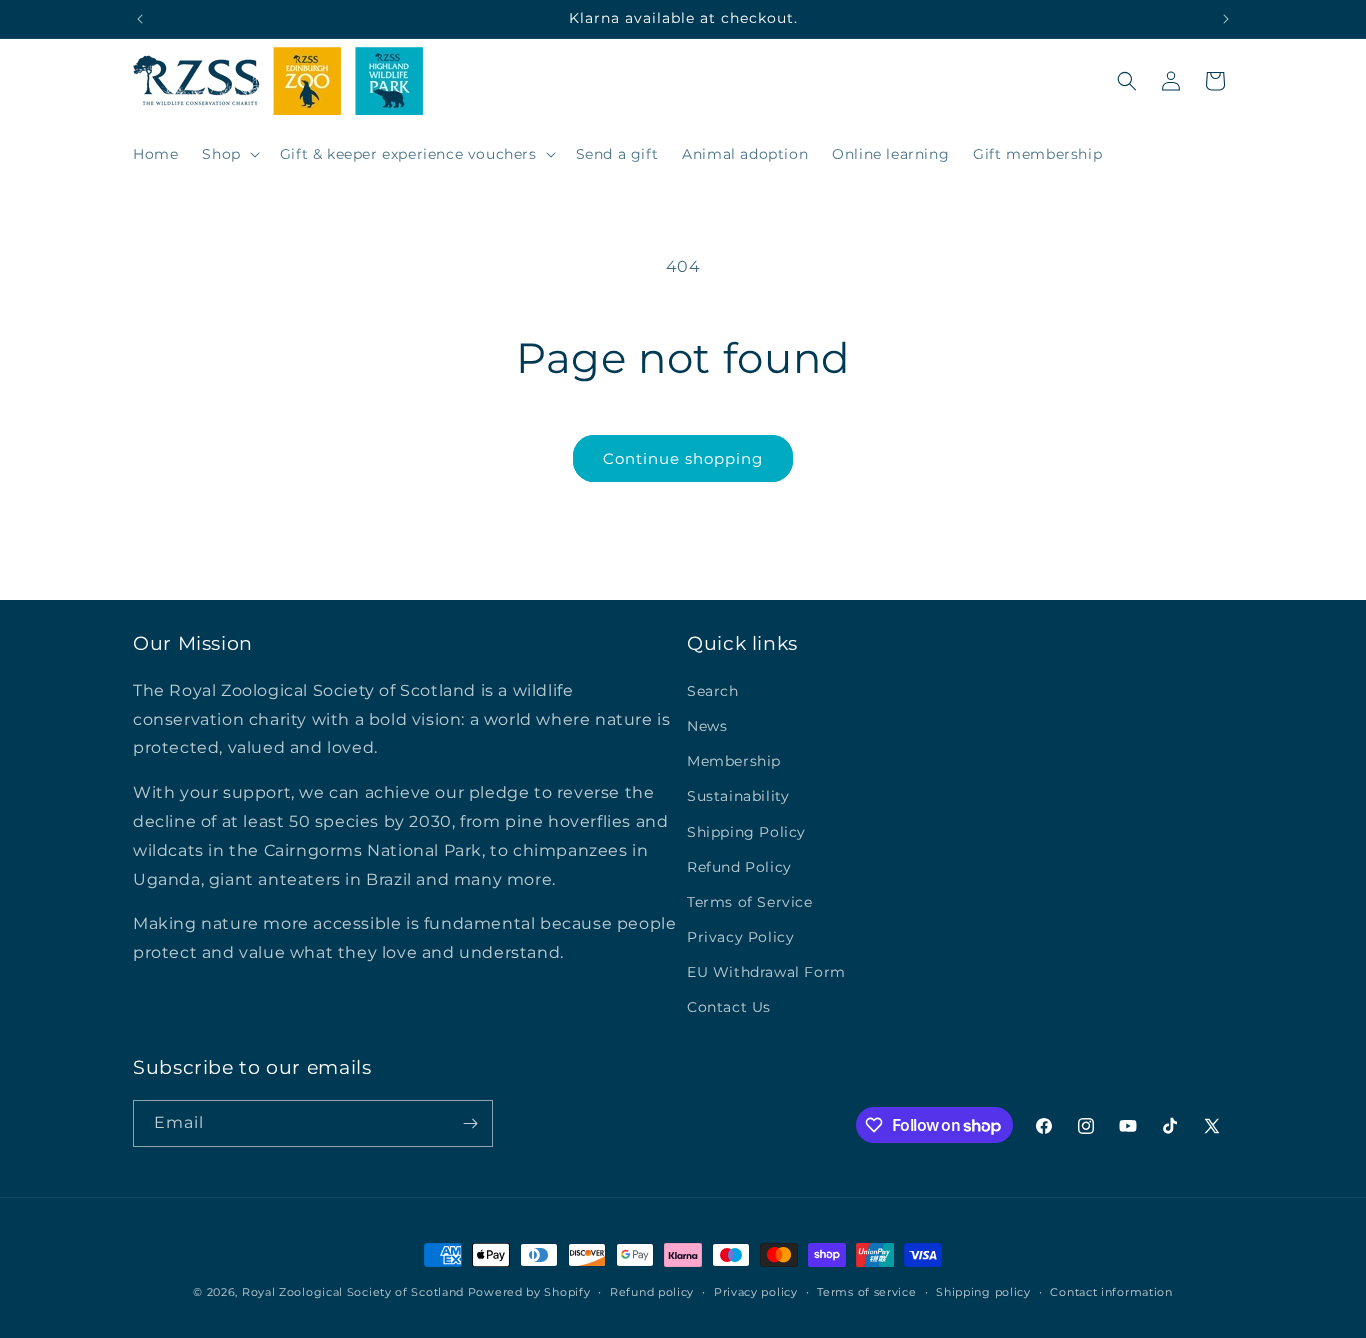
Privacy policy (756, 1292)
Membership (734, 761)
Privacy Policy (740, 937)
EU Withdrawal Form (766, 972)
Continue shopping (683, 458)
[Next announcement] (1226, 19)
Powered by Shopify (529, 1292)
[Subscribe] (470, 1123)
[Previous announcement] (140, 19)
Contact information (1111, 1292)
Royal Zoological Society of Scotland (353, 1292)
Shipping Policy (746, 832)
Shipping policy (983, 1292)
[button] (228, 154)
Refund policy (652, 1292)
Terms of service (866, 1292)
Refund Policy (739, 867)
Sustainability (738, 796)
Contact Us (729, 1007)
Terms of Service (750, 902)
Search (713, 691)
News (707, 726)
